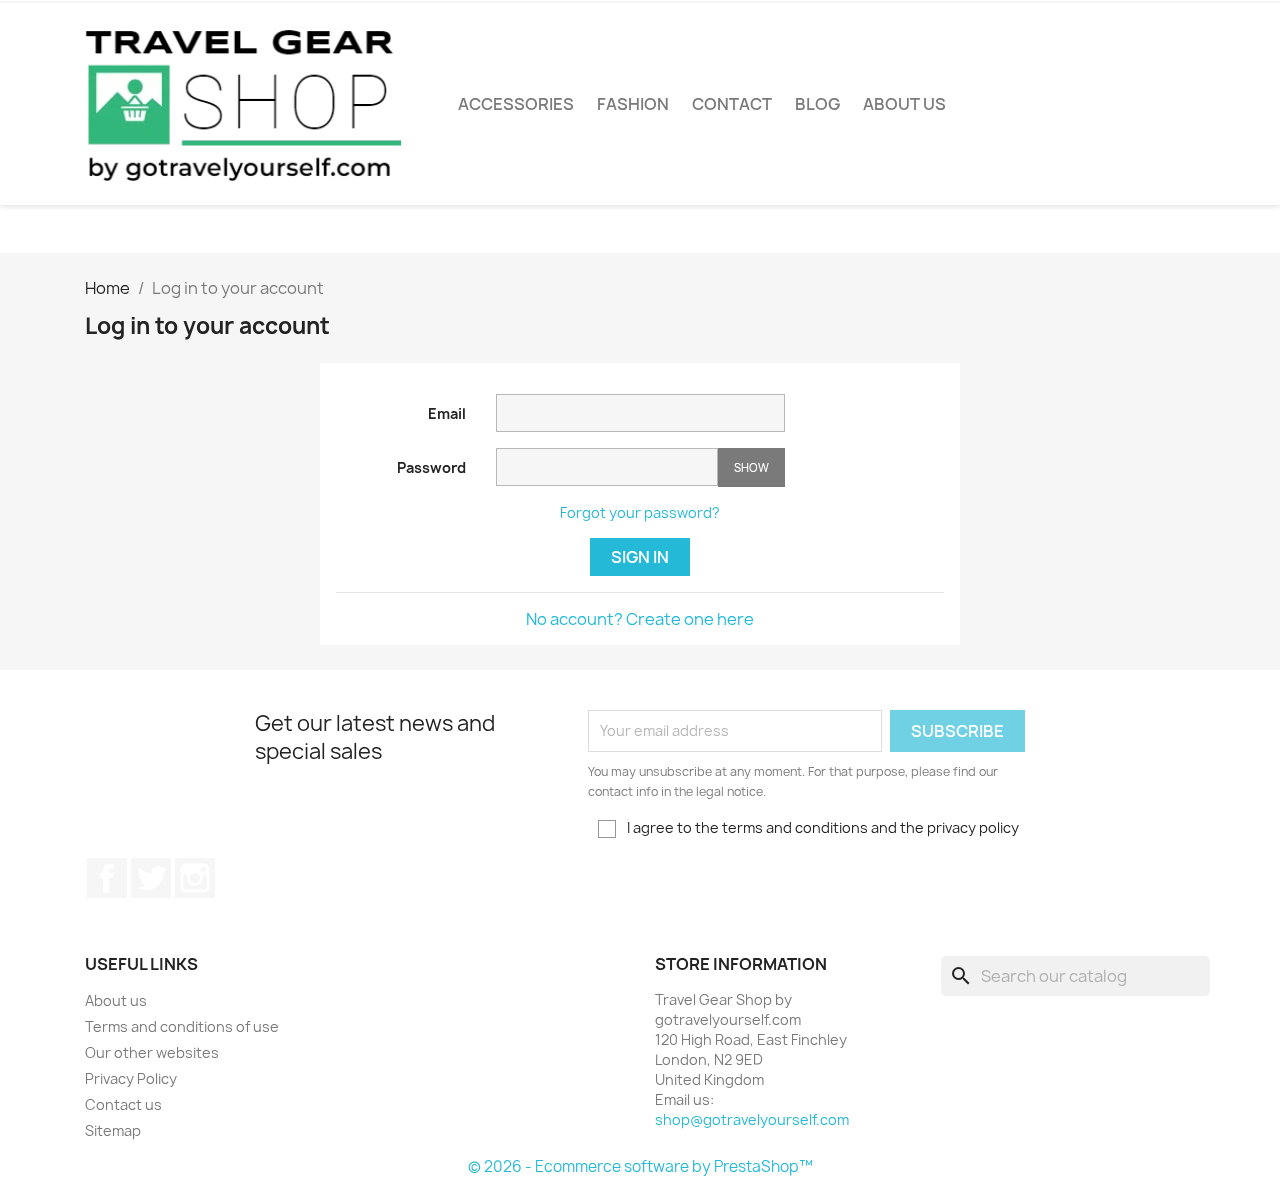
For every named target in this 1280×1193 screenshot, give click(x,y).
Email (447, 413)
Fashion (633, 104)
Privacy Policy (131, 1078)
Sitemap (113, 1130)
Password (431, 467)
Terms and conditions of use (182, 1026)
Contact (732, 104)
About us (904, 104)
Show (751, 467)
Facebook (107, 878)
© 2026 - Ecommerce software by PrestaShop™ (640, 1166)
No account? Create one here (640, 619)
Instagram (195, 878)
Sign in (640, 557)
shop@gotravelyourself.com (752, 1119)
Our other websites (152, 1052)
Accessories (516, 104)
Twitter (151, 878)
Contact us (123, 1104)
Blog (817, 104)
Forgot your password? (640, 512)
